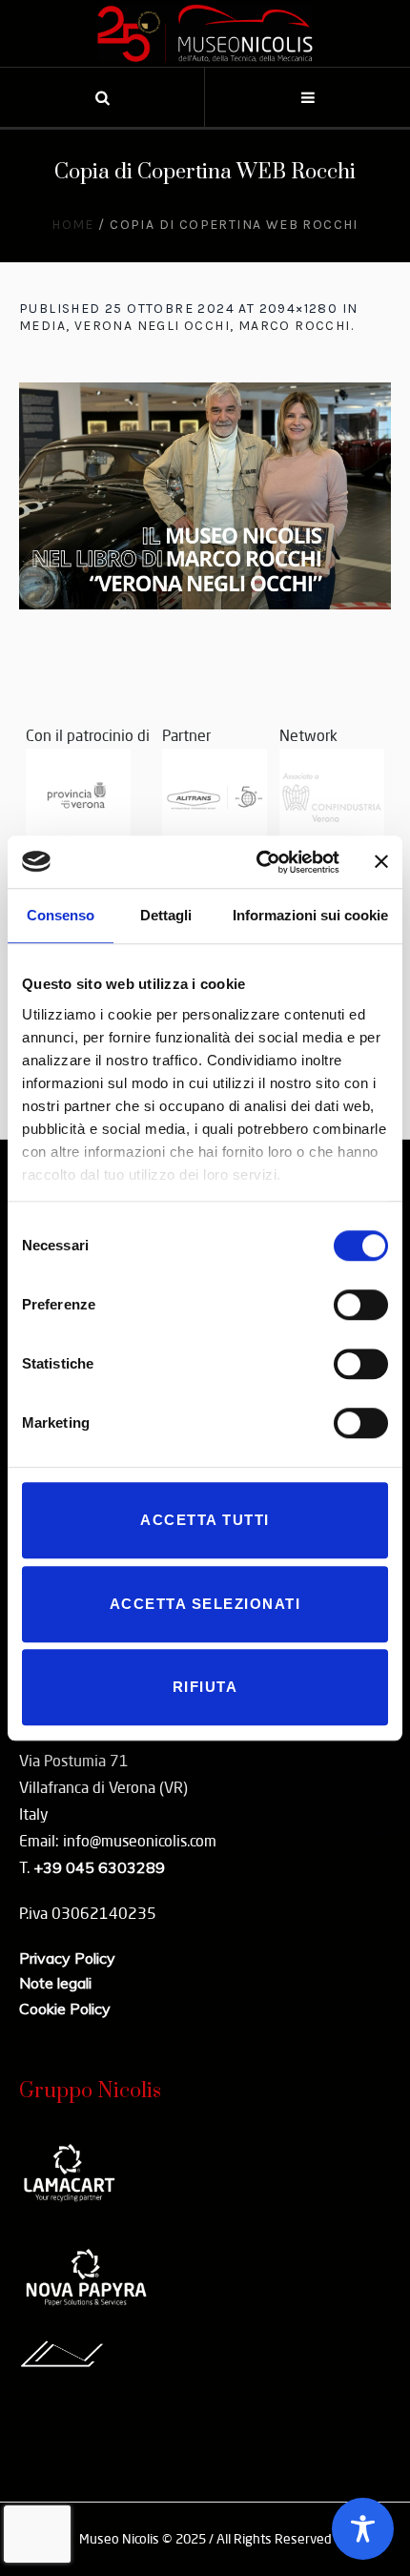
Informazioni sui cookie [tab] (310, 915)
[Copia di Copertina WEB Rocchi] (205, 496)
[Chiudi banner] (381, 862)
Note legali (55, 1983)
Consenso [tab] (61, 915)
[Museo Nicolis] (205, 33)
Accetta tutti (205, 1520)
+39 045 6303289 (99, 1867)
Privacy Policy (67, 1958)
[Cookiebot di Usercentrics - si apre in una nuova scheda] (258, 862)
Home (73, 225)
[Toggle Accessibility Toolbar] (363, 2529)
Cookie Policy (65, 2009)
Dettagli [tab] (166, 915)
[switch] (361, 1305)
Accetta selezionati (205, 1604)
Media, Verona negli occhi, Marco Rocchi (185, 326)
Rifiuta (205, 1687)
